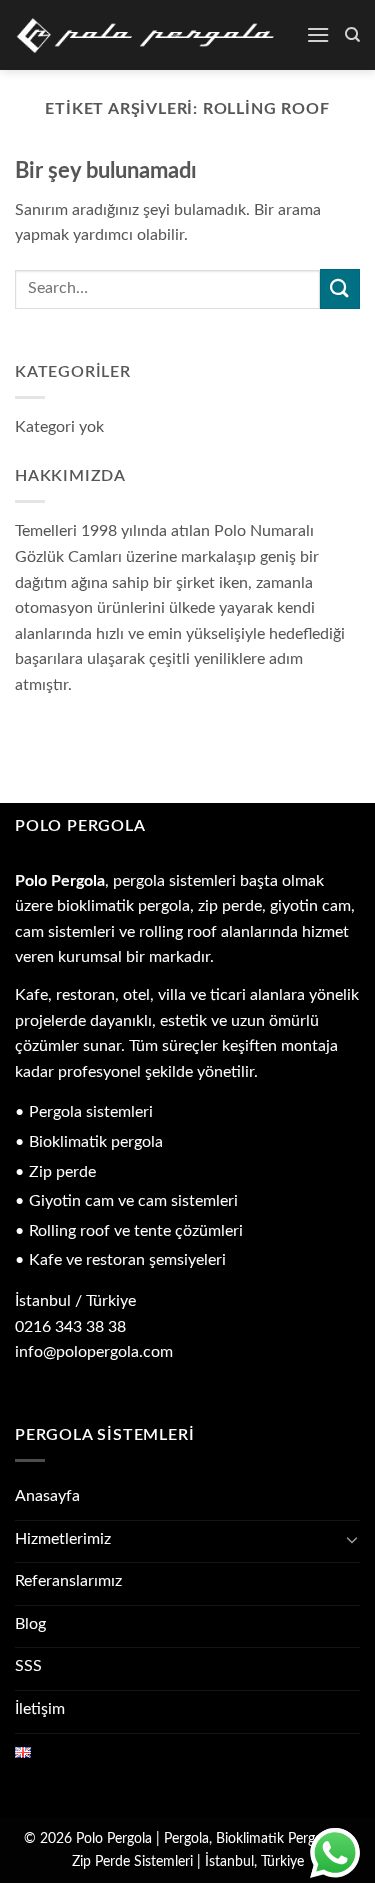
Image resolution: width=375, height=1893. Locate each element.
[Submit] (340, 288)
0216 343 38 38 (70, 1327)
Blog (30, 1624)
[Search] (352, 35)
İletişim (40, 1709)
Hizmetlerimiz (63, 1539)
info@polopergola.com (94, 1352)
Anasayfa (47, 1496)
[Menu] (318, 34)
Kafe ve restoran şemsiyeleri (127, 1260)
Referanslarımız (68, 1581)
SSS (28, 1666)
